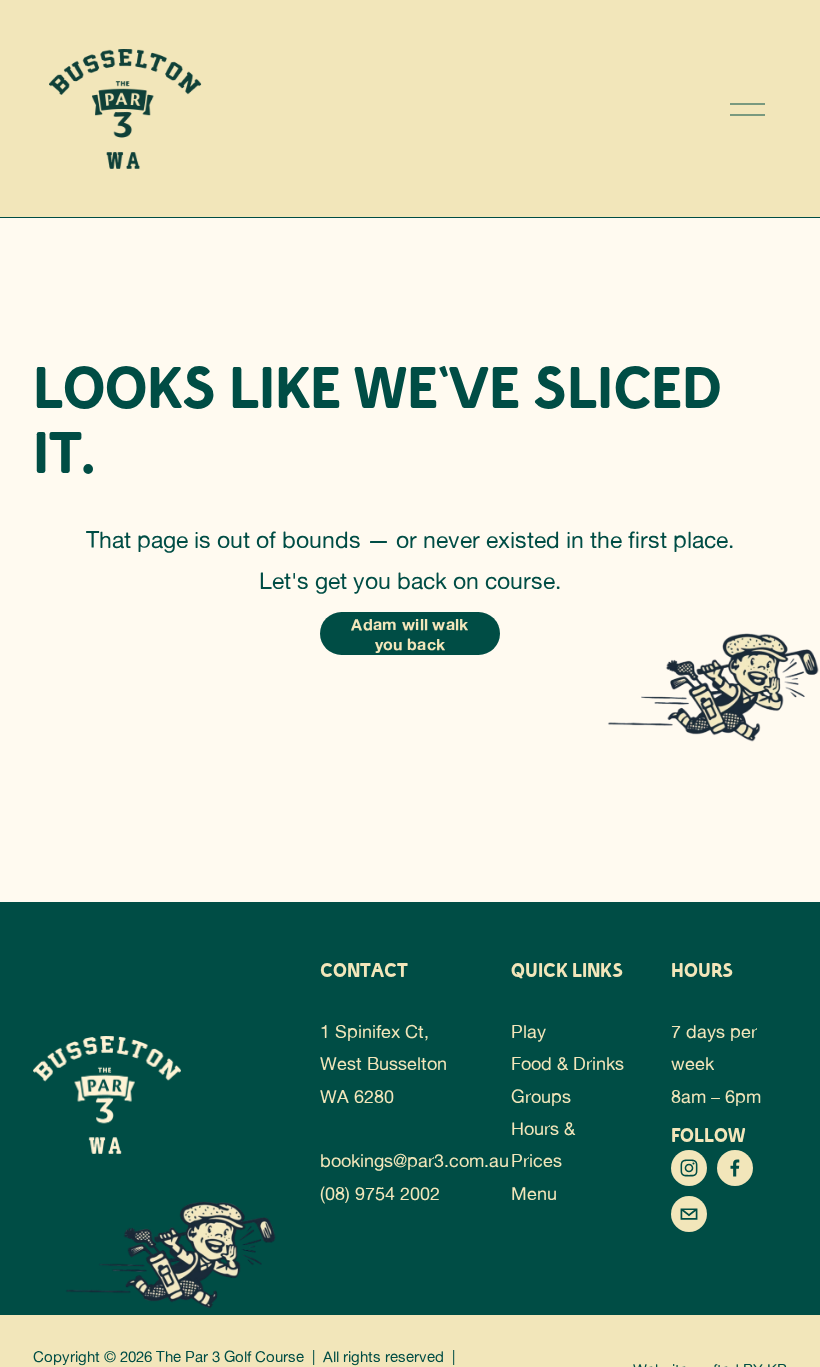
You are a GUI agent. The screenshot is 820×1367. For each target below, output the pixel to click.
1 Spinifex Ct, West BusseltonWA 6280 (383, 1063)
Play (528, 1031)
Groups (541, 1096)
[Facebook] (735, 1168)
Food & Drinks (567, 1063)
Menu (534, 1193)
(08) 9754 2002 (380, 1193)
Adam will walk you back (409, 634)
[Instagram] (689, 1168)
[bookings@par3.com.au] (689, 1214)
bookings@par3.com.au (414, 1160)
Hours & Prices (543, 1144)
